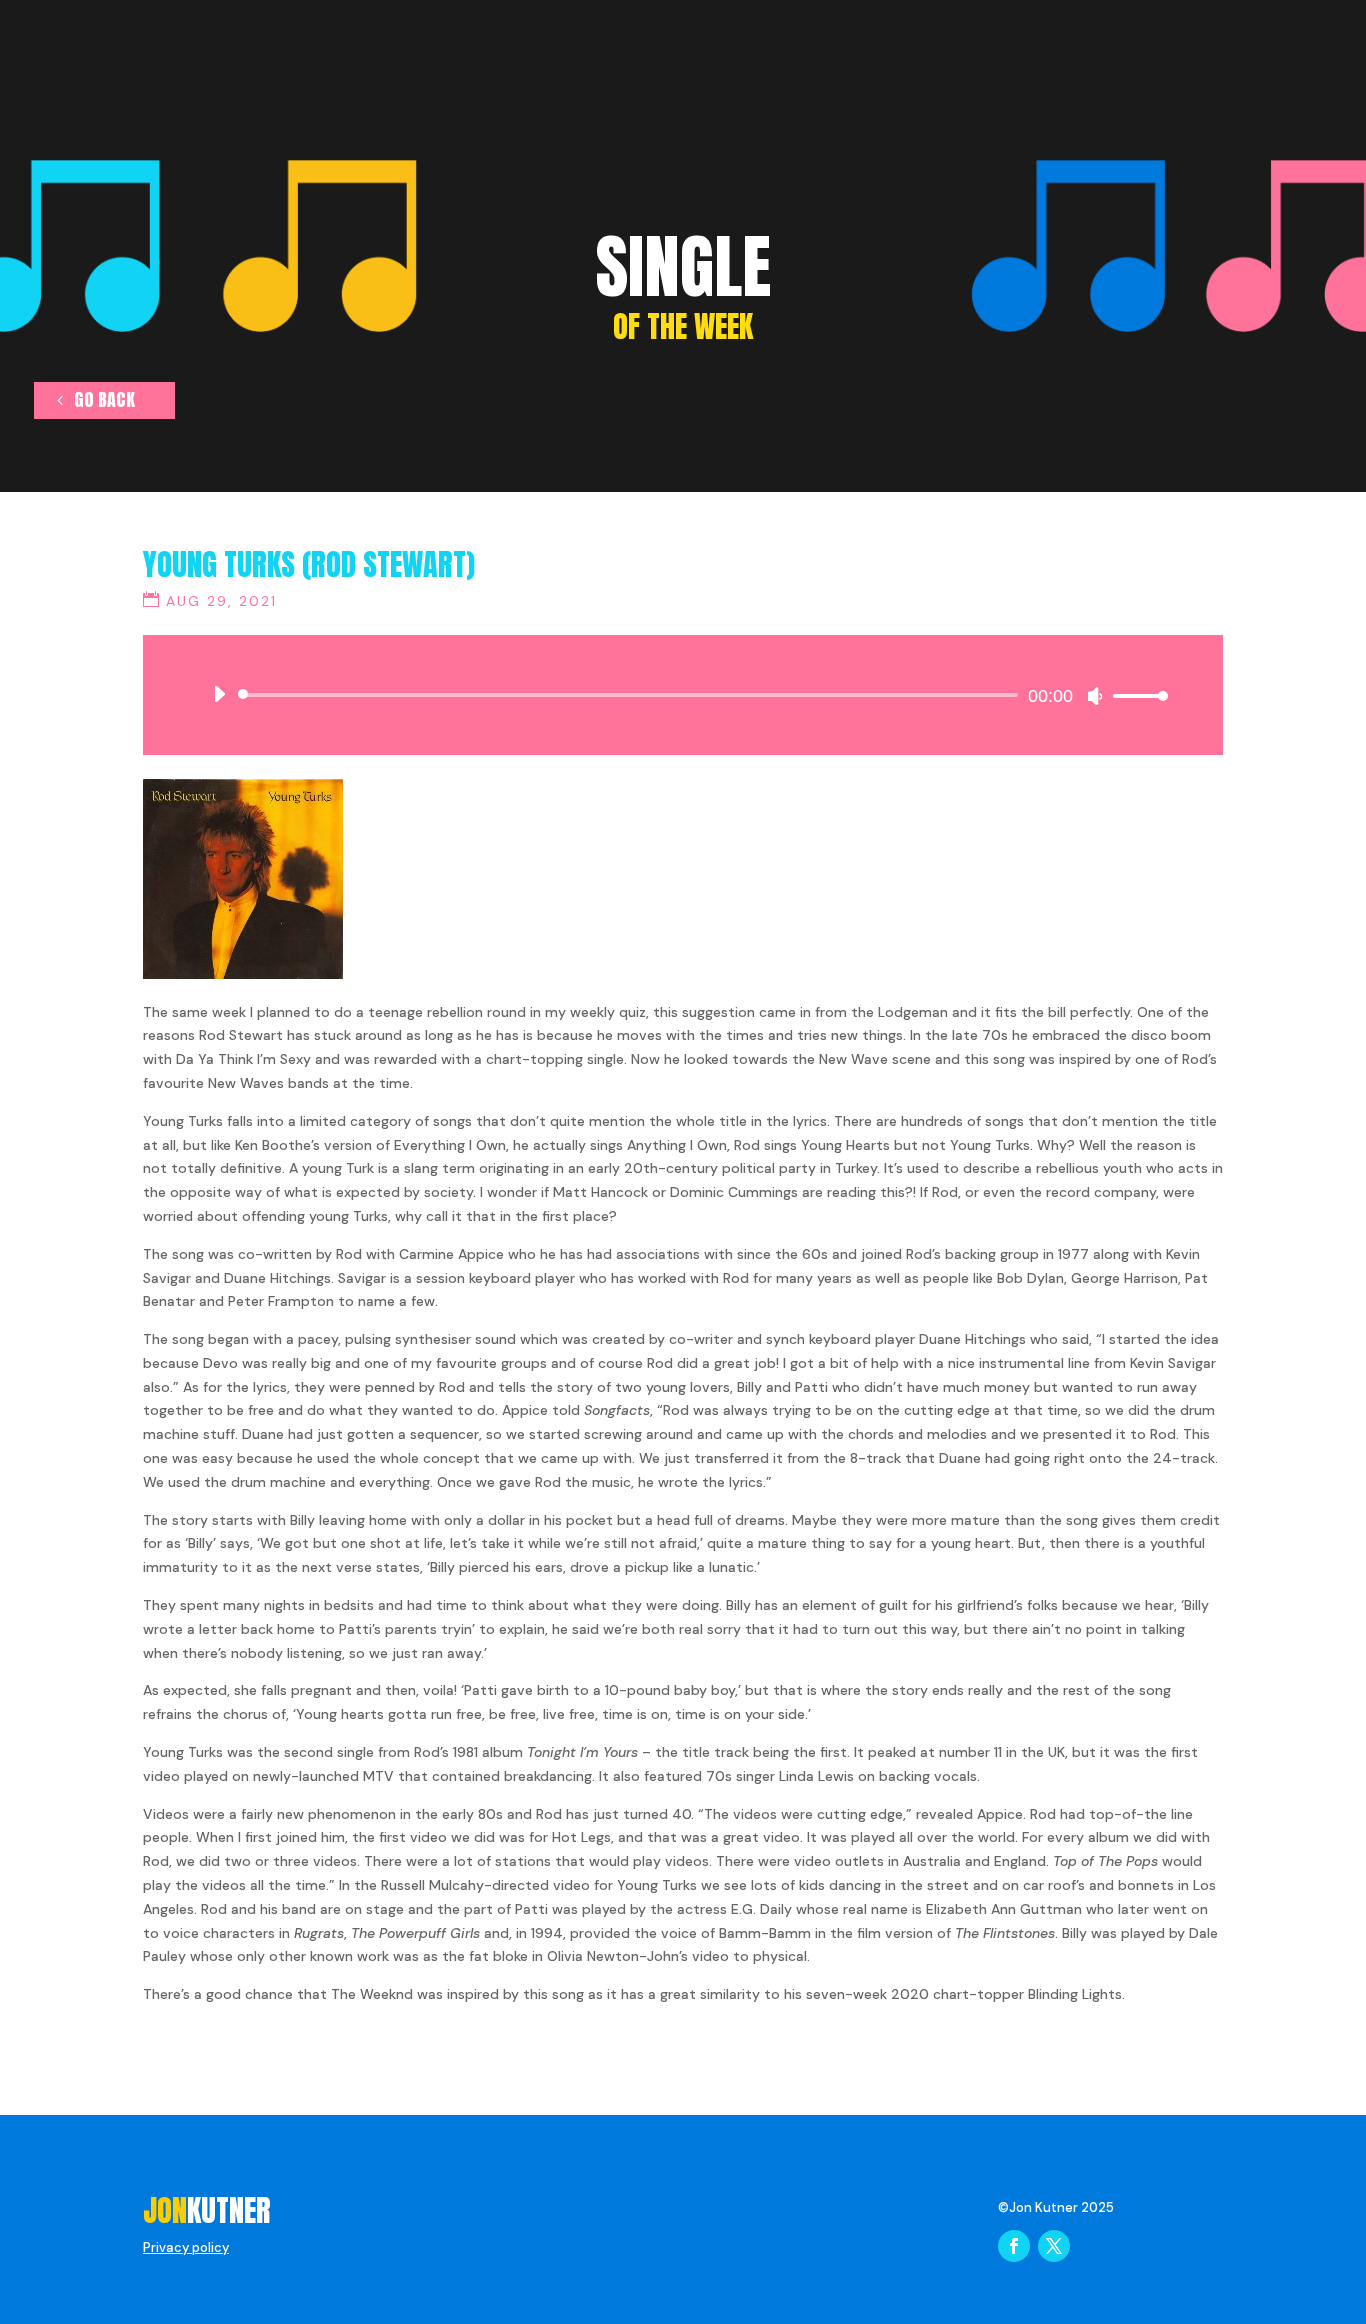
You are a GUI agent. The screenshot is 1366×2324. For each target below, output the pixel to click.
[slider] (1135, 695)
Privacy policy (186, 2247)
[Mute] (1095, 696)
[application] (683, 695)
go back (104, 399)
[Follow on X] (1054, 2246)
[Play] (219, 694)
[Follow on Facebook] (1014, 2246)
